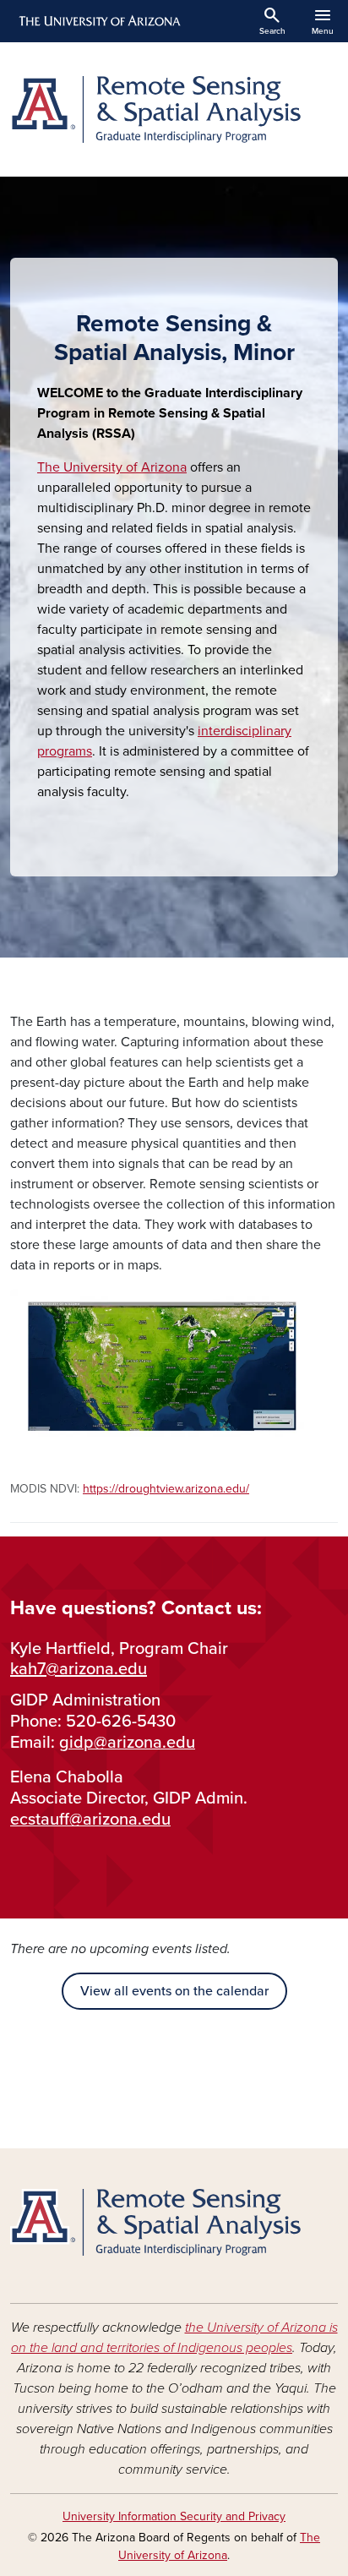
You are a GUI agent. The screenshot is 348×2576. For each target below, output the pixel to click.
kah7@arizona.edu (79, 1669)
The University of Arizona (112, 467)
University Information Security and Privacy (174, 2516)
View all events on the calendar (174, 1991)
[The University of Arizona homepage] (98, 21)
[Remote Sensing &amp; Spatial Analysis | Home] (174, 109)
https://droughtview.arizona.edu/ (166, 1489)
